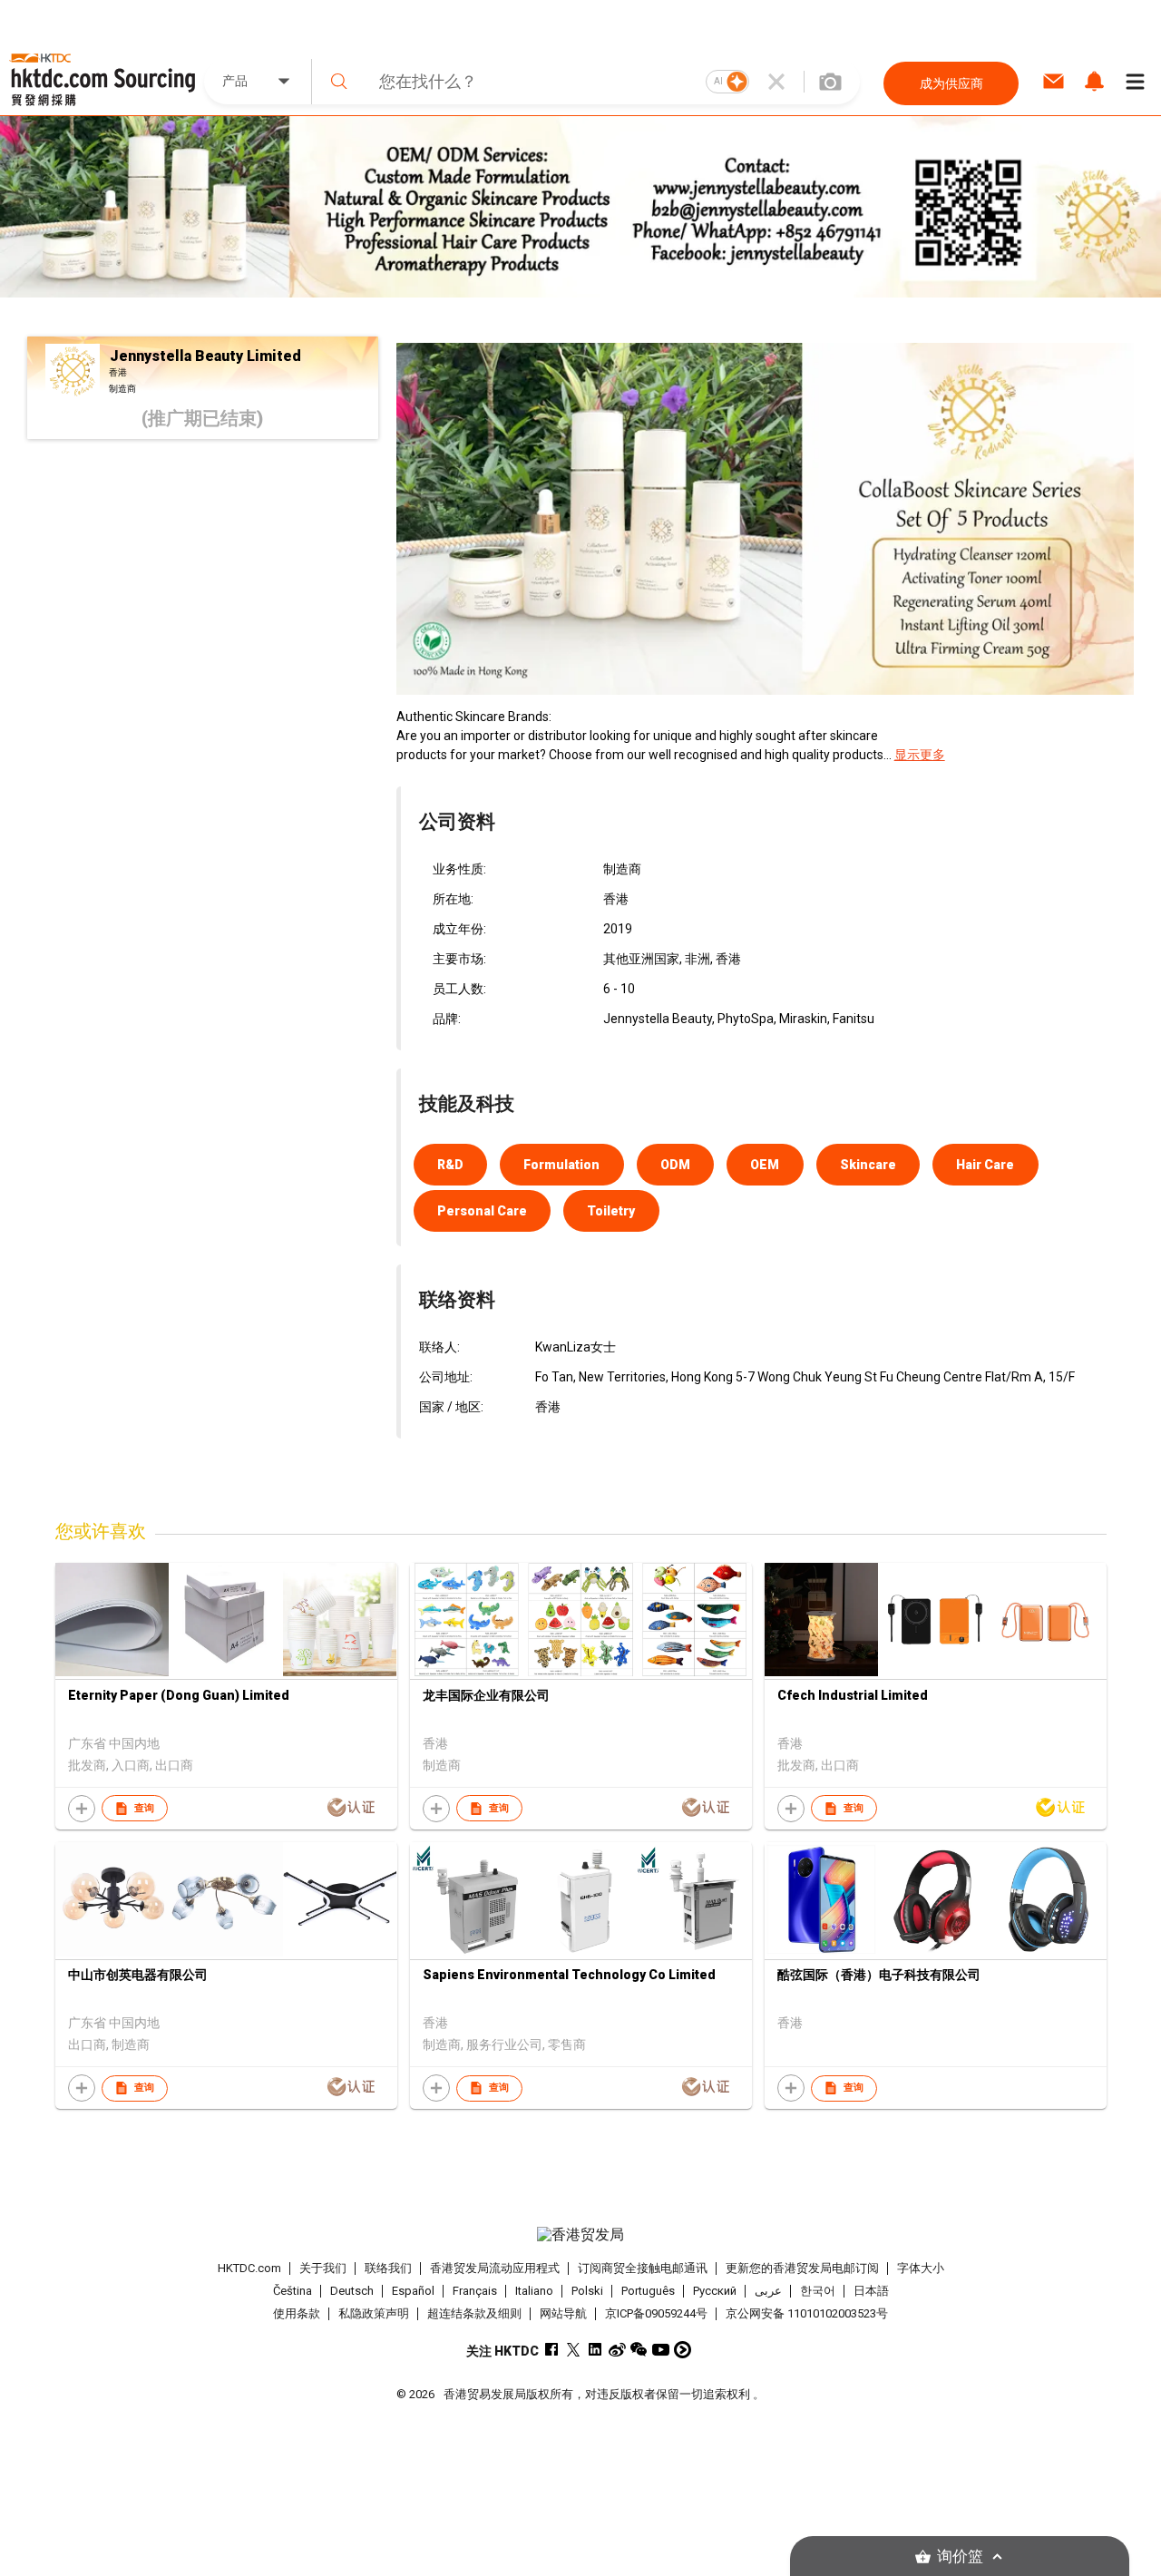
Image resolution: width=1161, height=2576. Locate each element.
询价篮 (960, 2556)
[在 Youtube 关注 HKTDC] (661, 2350)
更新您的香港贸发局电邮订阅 (802, 2268)
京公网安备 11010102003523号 (807, 2313)
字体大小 (921, 2268)
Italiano (534, 2291)
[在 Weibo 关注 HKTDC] (617, 2350)
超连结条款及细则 (474, 2313)
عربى (768, 2291)
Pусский (715, 2291)
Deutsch (352, 2291)
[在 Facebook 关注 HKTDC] (552, 2350)
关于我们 (323, 2268)
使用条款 (297, 2313)
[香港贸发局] (580, 2235)
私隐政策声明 (374, 2313)
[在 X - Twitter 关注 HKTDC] (574, 2350)
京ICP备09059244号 (656, 2313)
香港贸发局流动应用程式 (495, 2268)
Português (648, 2291)
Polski (587, 2291)
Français (475, 2291)
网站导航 (563, 2313)
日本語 (871, 2291)
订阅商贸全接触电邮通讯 (643, 2268)
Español (413, 2291)
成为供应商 (951, 83)
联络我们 (388, 2268)
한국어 (818, 2291)
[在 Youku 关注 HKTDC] (683, 2350)
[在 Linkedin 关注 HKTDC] (595, 2350)
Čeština (293, 2291)
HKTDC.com (249, 2268)
